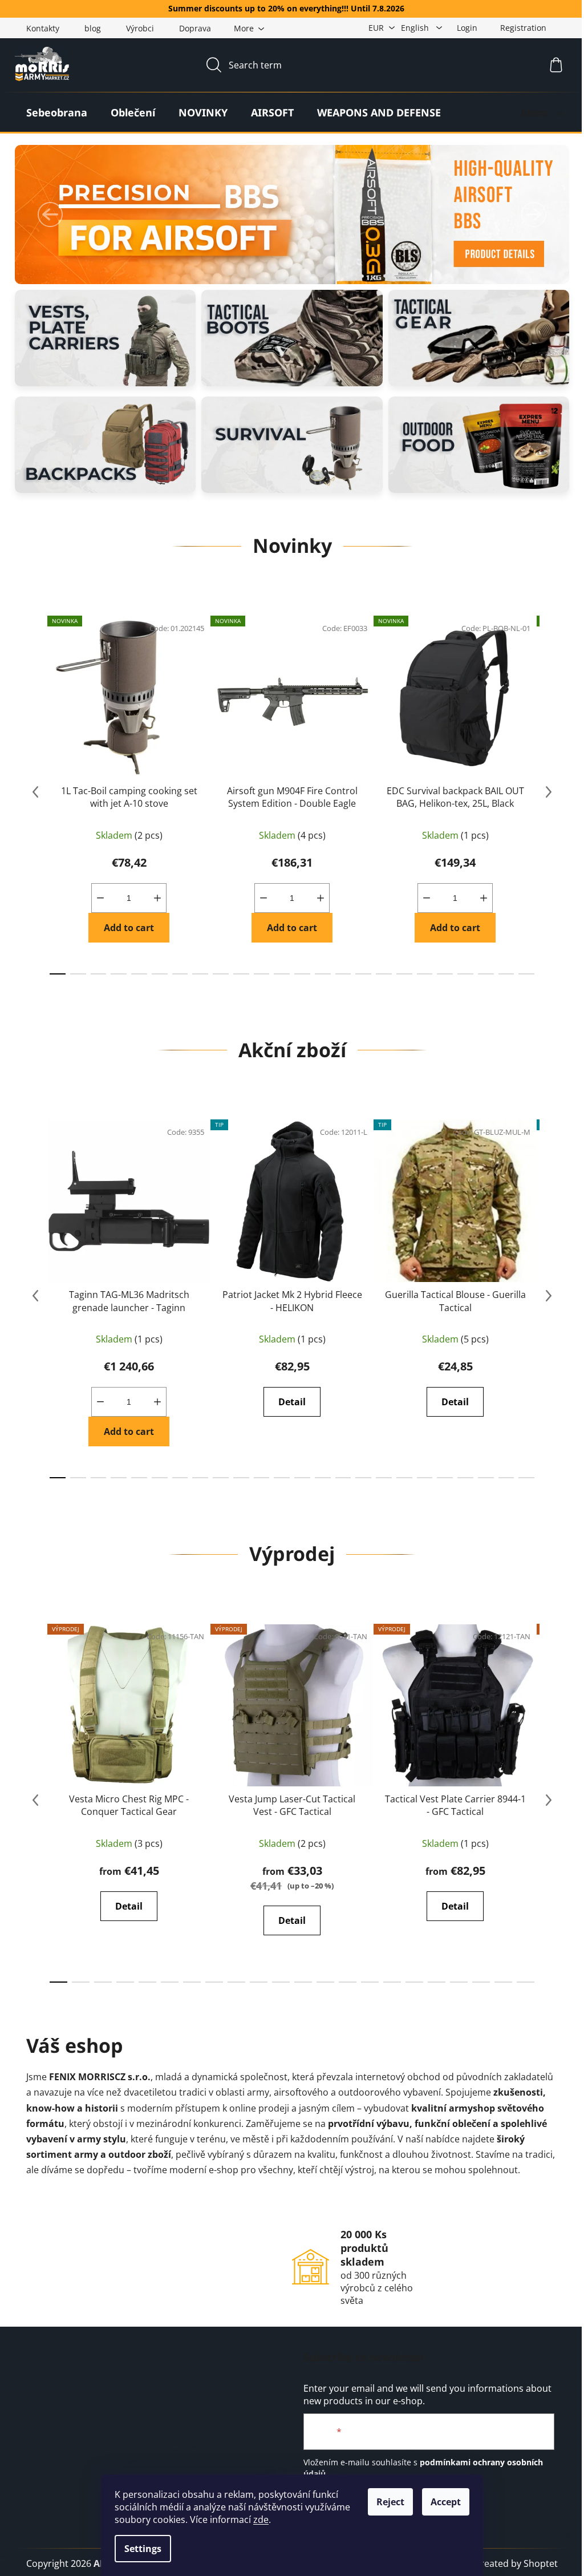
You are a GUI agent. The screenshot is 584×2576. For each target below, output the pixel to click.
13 (323, 974)
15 (363, 974)
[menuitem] (57, 112)
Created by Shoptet (516, 2563)
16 (384, 974)
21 (486, 974)
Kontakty (43, 28)
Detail (292, 1402)
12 (302, 974)
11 (282, 974)
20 (465, 974)
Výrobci (140, 28)
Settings (143, 2549)
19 (445, 974)
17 (404, 974)
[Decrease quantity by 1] (100, 898)
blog (93, 28)
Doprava (195, 28)
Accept (446, 2502)
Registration (523, 28)
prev (35, 792)
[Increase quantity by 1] (157, 898)
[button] (50, 215)
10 (262, 974)
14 (343, 974)
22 (506, 974)
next (549, 792)
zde (261, 2520)
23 (526, 974)
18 (425, 974)
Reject (390, 2502)
